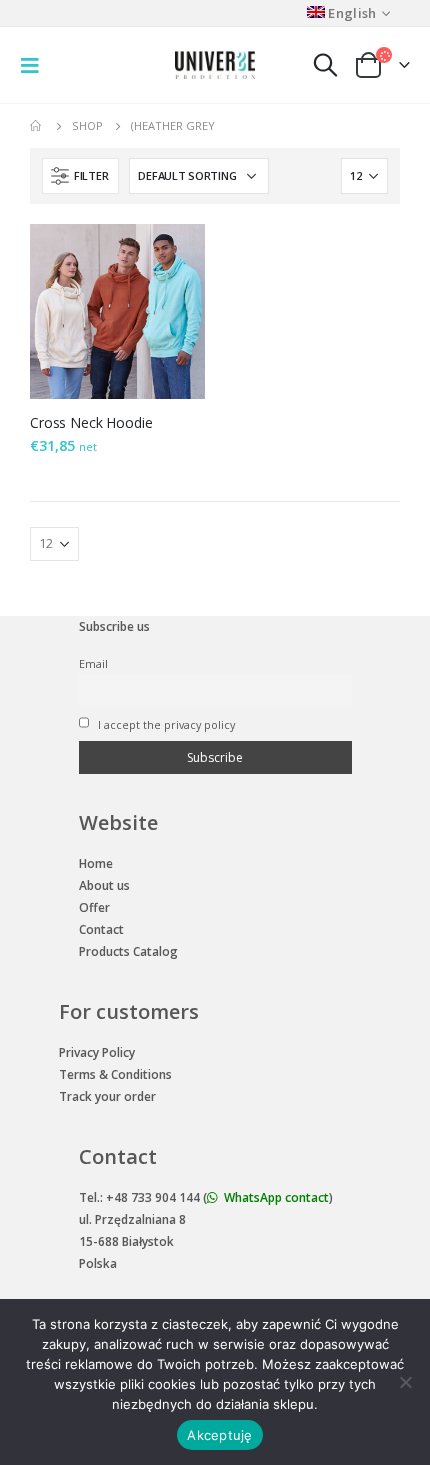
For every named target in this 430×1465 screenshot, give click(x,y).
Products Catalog (128, 951)
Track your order (107, 1096)
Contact (101, 929)
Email (93, 663)
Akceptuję (219, 1435)
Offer (94, 907)
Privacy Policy (97, 1052)
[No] (405, 1382)
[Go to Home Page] (37, 126)
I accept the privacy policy (165, 724)
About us (104, 885)
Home (96, 863)
